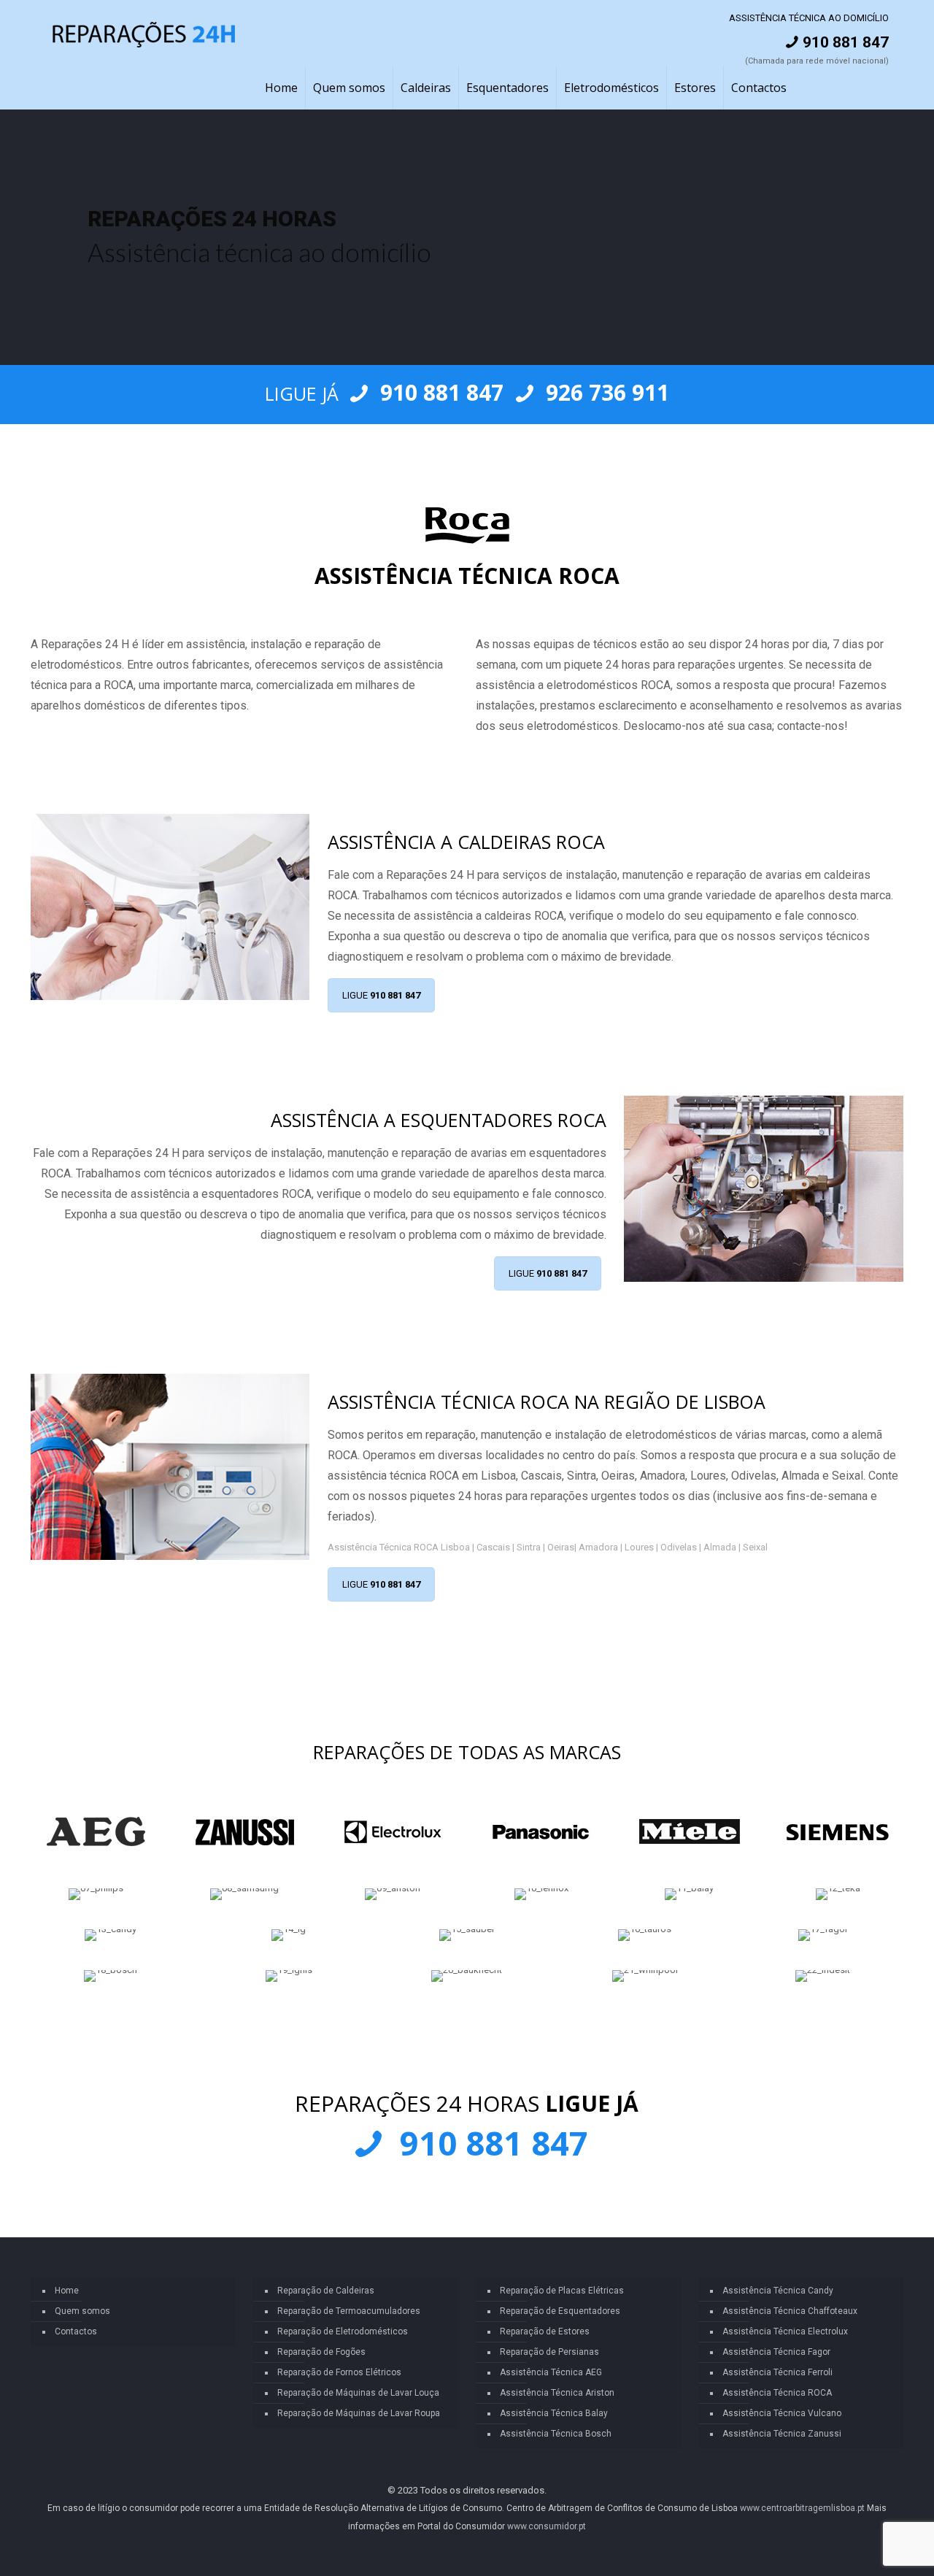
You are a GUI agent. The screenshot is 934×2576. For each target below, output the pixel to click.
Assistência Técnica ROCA (777, 2393)
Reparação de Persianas (549, 2352)
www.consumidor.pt (547, 2526)
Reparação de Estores (545, 2331)
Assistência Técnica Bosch (556, 2434)
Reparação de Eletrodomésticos (343, 2331)
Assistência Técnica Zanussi (782, 2434)
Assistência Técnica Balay (554, 2413)
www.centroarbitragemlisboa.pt (802, 2508)
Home (67, 2291)
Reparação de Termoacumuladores (349, 2311)
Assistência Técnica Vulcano (782, 2413)
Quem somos (82, 2311)
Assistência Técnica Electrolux (785, 2331)
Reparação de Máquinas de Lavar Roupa (359, 2413)
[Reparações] (144, 33)
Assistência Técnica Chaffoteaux (790, 2311)
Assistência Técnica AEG (551, 2372)
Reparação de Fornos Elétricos (339, 2372)
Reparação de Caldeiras (326, 2291)
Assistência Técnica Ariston (557, 2393)
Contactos (76, 2331)
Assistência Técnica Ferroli (777, 2372)
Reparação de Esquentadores (560, 2311)
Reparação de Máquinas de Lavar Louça (358, 2393)
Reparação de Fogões (321, 2352)
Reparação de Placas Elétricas (562, 2291)
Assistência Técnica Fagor (776, 2352)
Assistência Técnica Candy (778, 2291)
